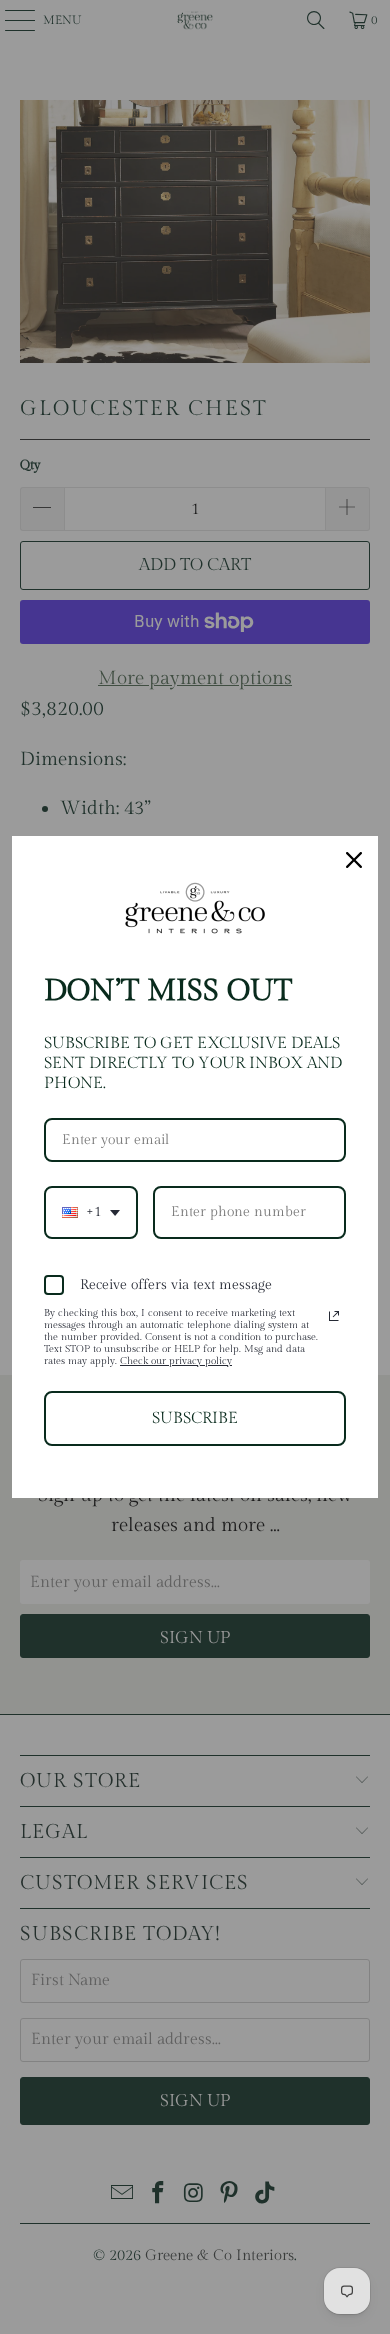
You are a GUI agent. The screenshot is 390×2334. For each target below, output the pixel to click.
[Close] (354, 860)
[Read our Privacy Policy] (334, 1316)
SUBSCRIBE (195, 1418)
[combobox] (91, 1212)
